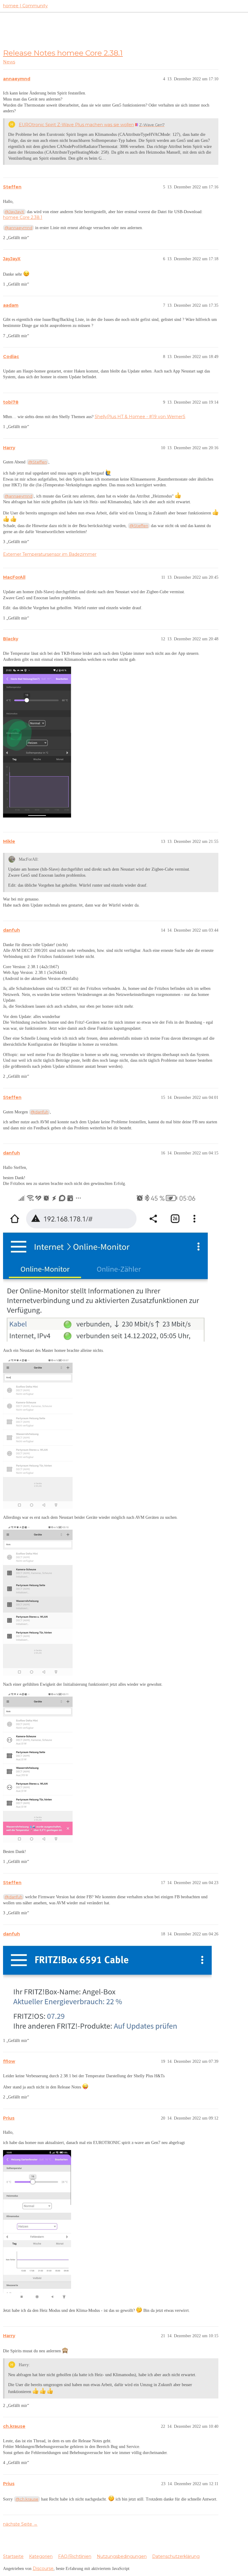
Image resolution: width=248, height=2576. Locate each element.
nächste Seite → (20, 2524)
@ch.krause (27, 2499)
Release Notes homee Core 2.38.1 (63, 53)
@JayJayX (14, 212)
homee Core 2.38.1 (23, 217)
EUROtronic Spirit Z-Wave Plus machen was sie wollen (76, 125)
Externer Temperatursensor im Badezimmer (50, 554)
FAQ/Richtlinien (75, 2556)
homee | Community (25, 6)
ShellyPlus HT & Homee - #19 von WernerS (140, 417)
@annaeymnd (18, 228)
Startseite (13, 2556)
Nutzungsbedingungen (122, 2556)
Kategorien (41, 2556)
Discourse (43, 2568)
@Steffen (38, 462)
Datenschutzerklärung (176, 2556)
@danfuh (39, 1112)
